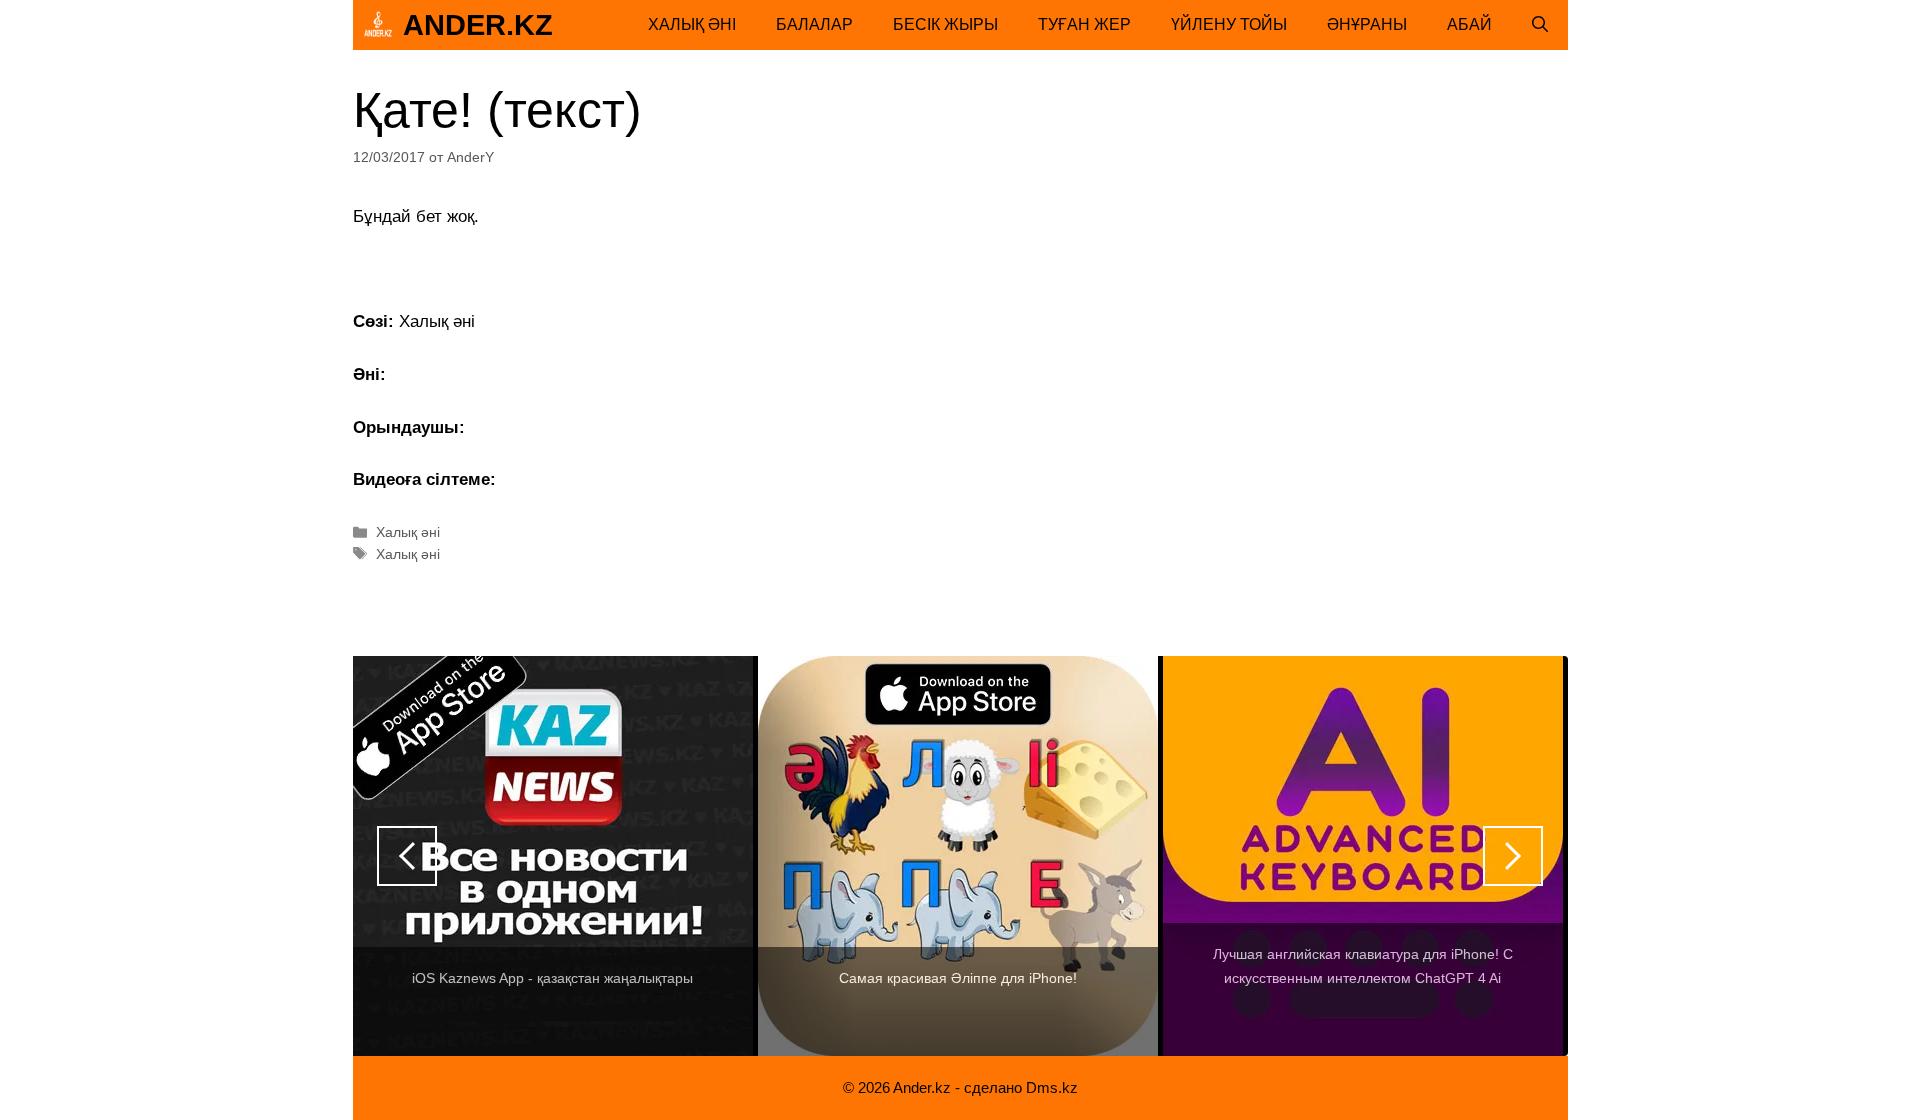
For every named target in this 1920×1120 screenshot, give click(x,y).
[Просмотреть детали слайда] (553, 856)
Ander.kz (478, 25)
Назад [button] (407, 856)
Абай (1469, 24)
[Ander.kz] (378, 25)
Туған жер (1084, 24)
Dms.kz (1052, 1087)
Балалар (814, 24)
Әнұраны (1367, 24)
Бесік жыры (945, 24)
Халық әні (692, 24)
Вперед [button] (1513, 856)
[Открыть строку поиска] (1540, 25)
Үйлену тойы (1229, 24)
